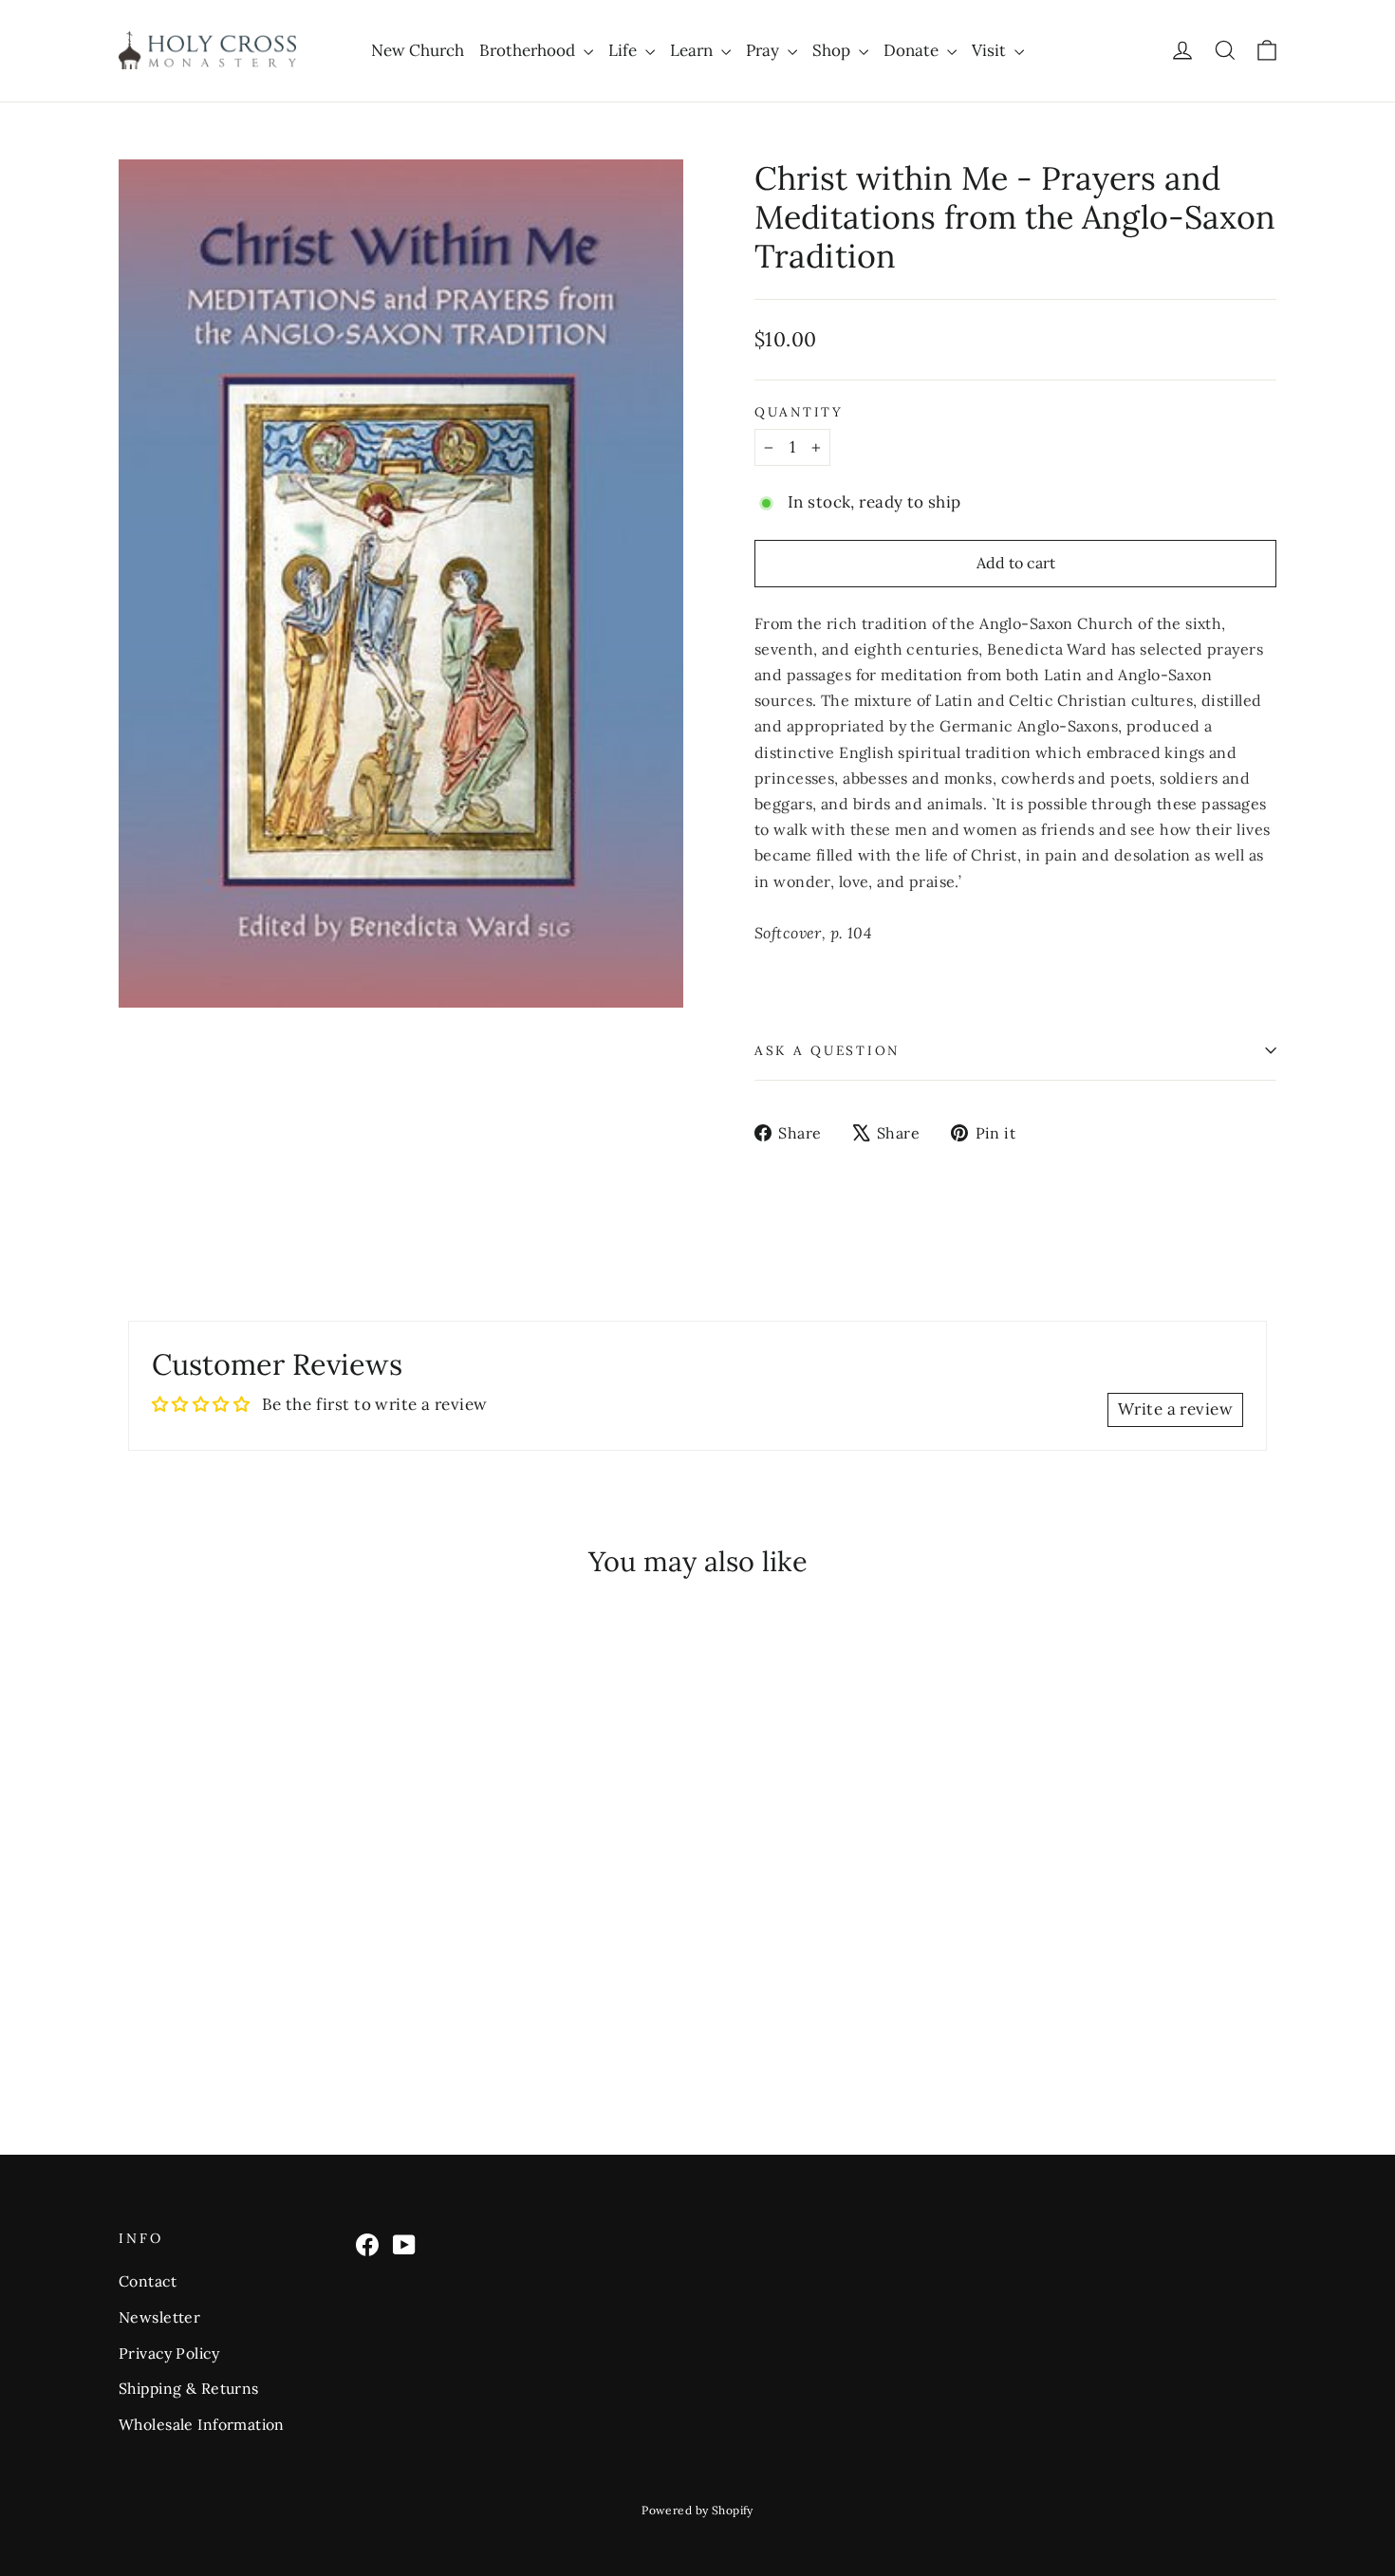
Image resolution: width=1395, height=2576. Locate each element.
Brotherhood (529, 50)
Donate (913, 50)
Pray (764, 50)
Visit (991, 50)
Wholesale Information (202, 2424)
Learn (693, 50)
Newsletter (159, 2317)
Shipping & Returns (189, 2388)
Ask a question (827, 1050)
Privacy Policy (169, 2353)
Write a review (1175, 1409)
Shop (833, 50)
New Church (418, 50)
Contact (148, 2281)
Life (624, 50)
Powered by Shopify (697, 2510)
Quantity (799, 412)
